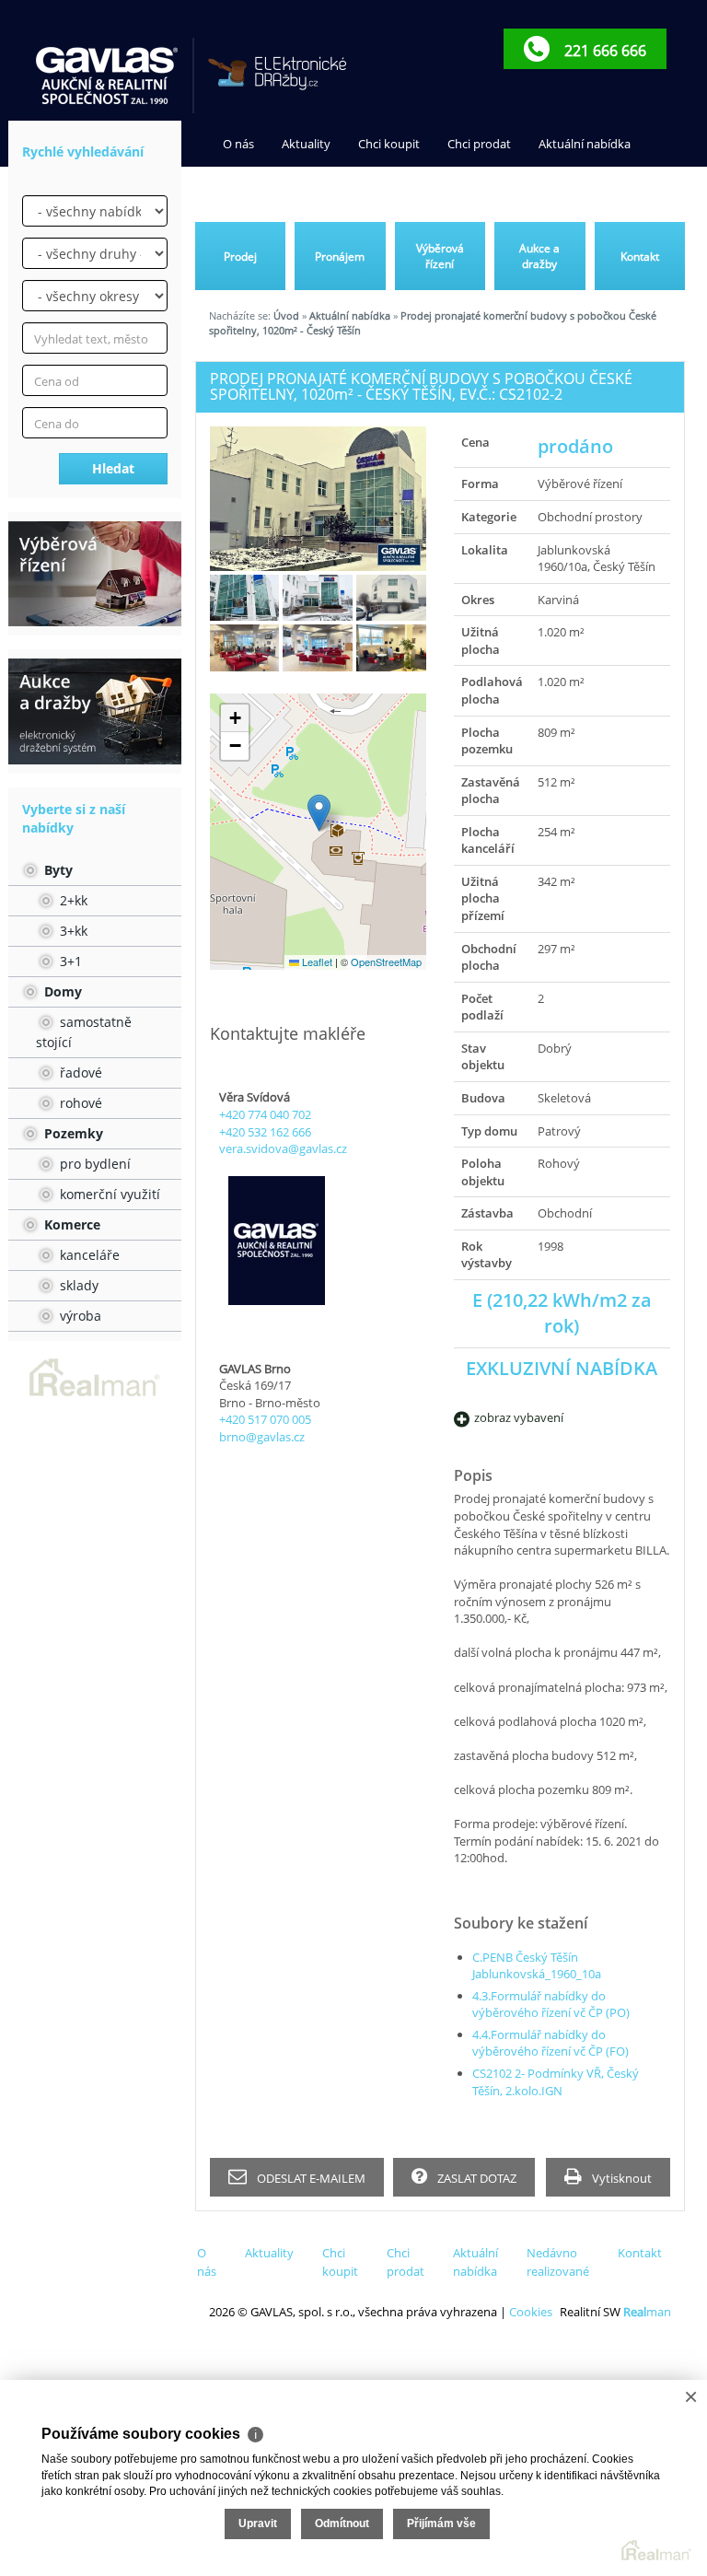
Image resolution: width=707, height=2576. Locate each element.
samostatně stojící (84, 1032)
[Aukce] (95, 711)
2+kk (72, 900)
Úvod (286, 315)
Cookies (531, 2312)
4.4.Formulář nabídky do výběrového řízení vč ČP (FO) (551, 2043)
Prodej (240, 256)
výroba (79, 1316)
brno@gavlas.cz (262, 1437)
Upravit (258, 2524)
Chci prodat (479, 144)
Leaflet (316, 962)
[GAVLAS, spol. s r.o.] (108, 76)
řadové (79, 1072)
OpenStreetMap (386, 962)
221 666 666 (603, 51)
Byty (57, 870)
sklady (77, 1285)
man (647, 2312)
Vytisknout (620, 2178)
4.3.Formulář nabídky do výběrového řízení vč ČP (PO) (551, 2005)
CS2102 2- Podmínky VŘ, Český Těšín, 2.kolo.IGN (556, 2082)
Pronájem (340, 256)
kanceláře (88, 1255)
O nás (238, 144)
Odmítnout (342, 2524)
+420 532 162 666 (265, 1132)
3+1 (69, 961)
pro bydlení (93, 1164)
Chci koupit (389, 144)
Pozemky (72, 1133)
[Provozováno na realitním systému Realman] (95, 1376)
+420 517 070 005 (265, 1419)
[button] (319, 813)
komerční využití (108, 1194)
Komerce (70, 1224)
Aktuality (306, 144)
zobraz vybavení (519, 1417)
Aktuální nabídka (585, 144)
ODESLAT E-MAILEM (310, 2178)
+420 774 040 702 (265, 1114)
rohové (79, 1103)
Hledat (113, 468)
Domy (61, 991)
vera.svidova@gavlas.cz (283, 1148)
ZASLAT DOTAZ (475, 2178)
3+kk (72, 931)
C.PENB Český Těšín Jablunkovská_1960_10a (537, 1966)
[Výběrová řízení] (95, 574)
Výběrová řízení (440, 256)
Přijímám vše (441, 2524)
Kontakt (388, 190)
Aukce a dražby (539, 256)
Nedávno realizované (281, 190)
